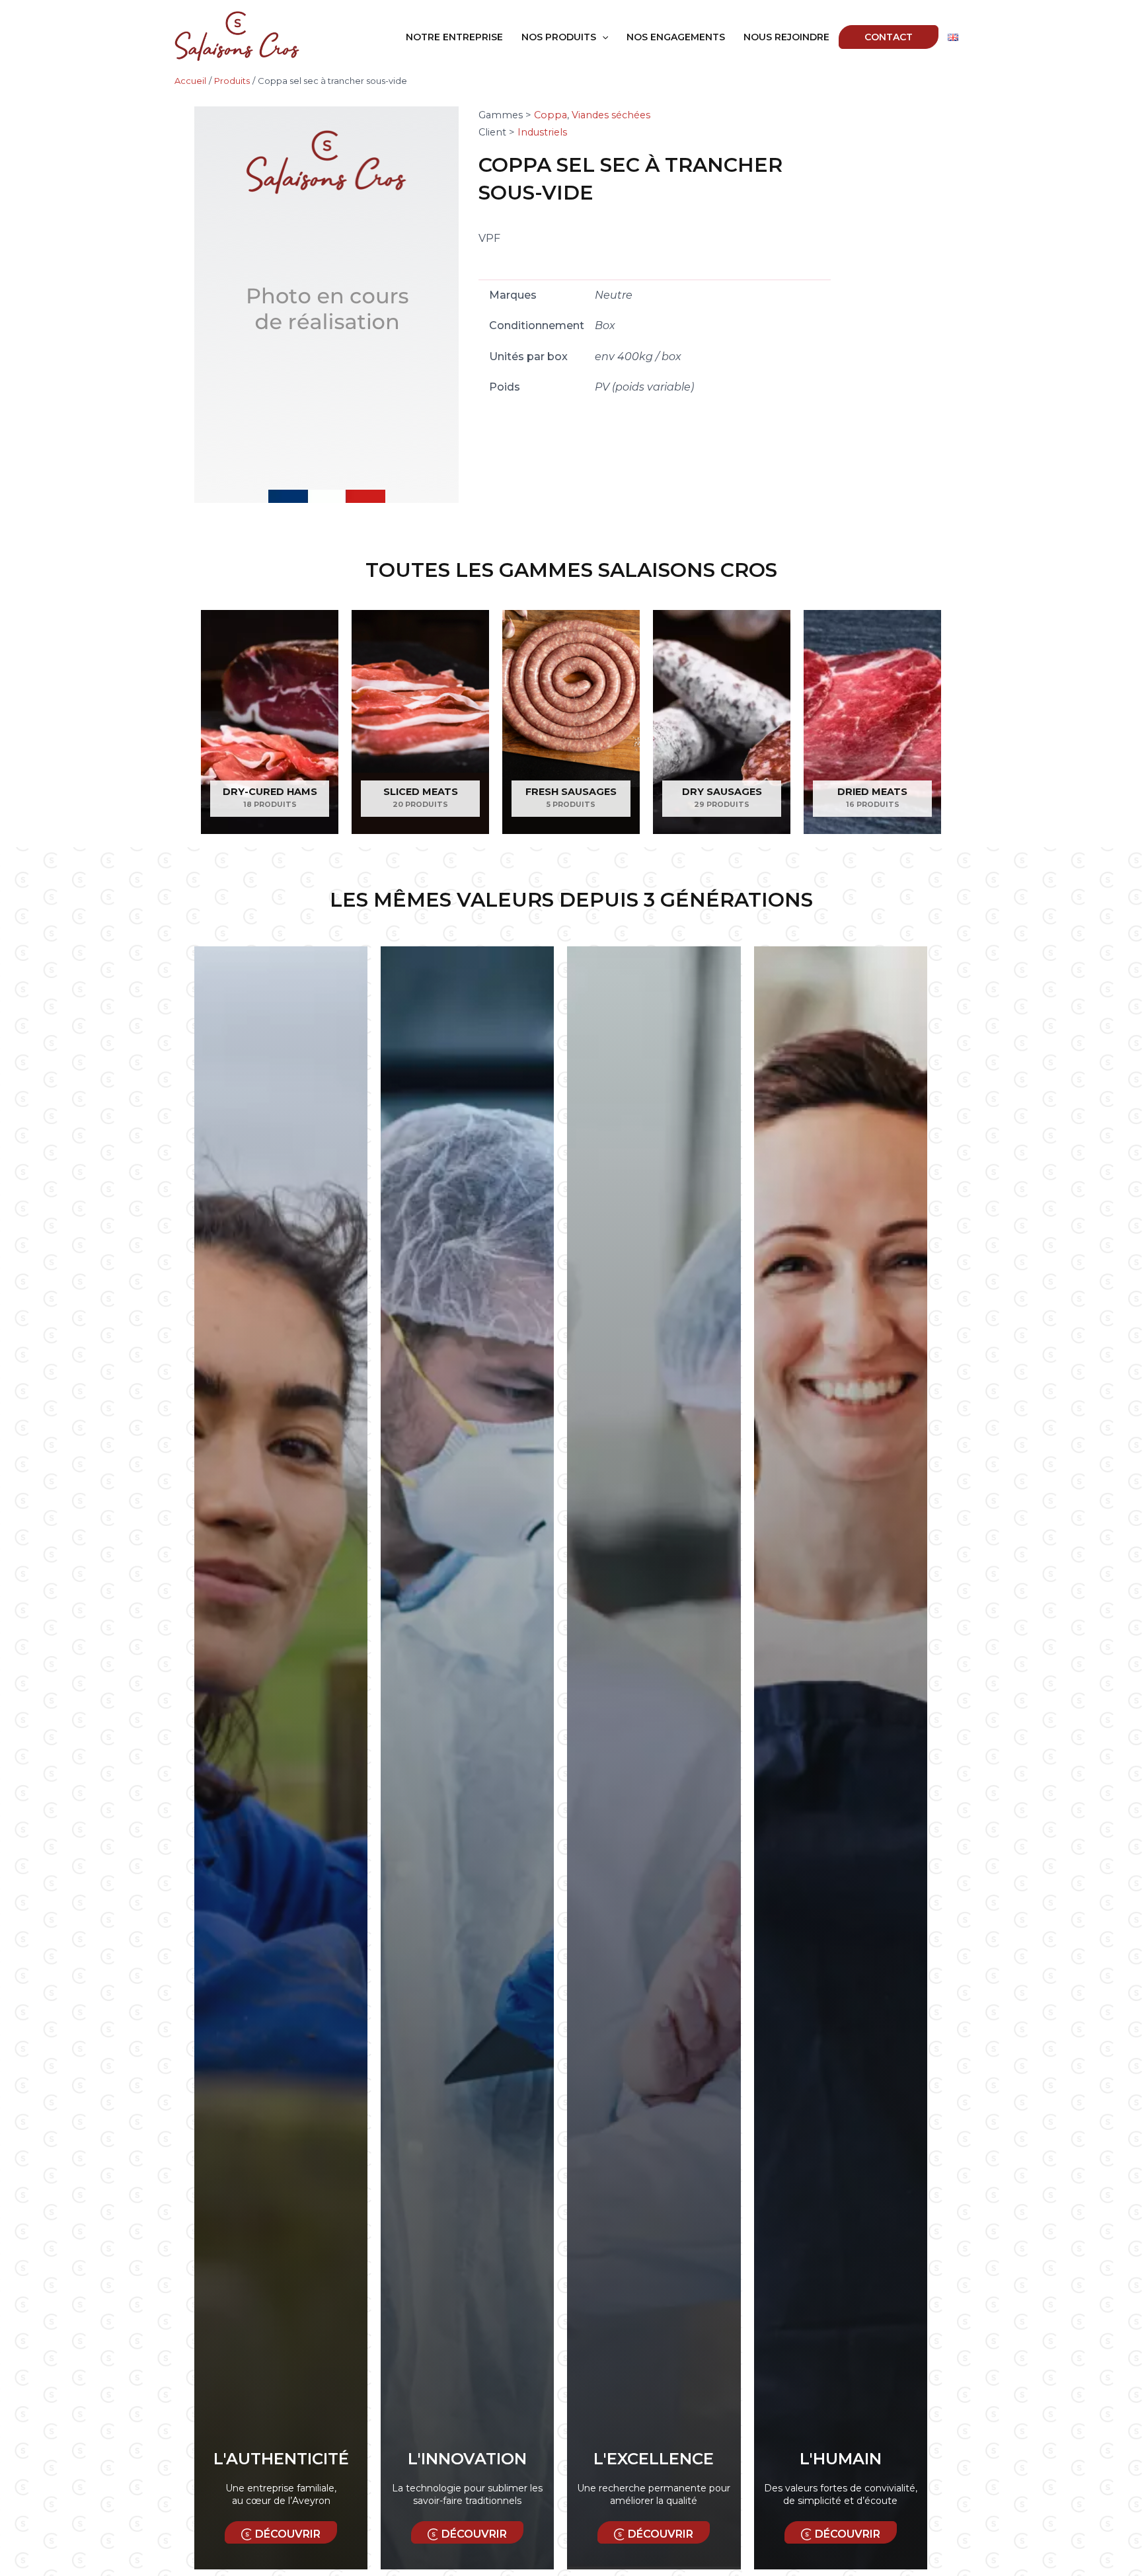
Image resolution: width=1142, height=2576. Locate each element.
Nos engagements (676, 37)
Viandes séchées (611, 115)
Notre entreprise (454, 37)
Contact (889, 37)
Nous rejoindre (786, 37)
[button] (602, 37)
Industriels (542, 132)
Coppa (551, 115)
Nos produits (559, 37)
